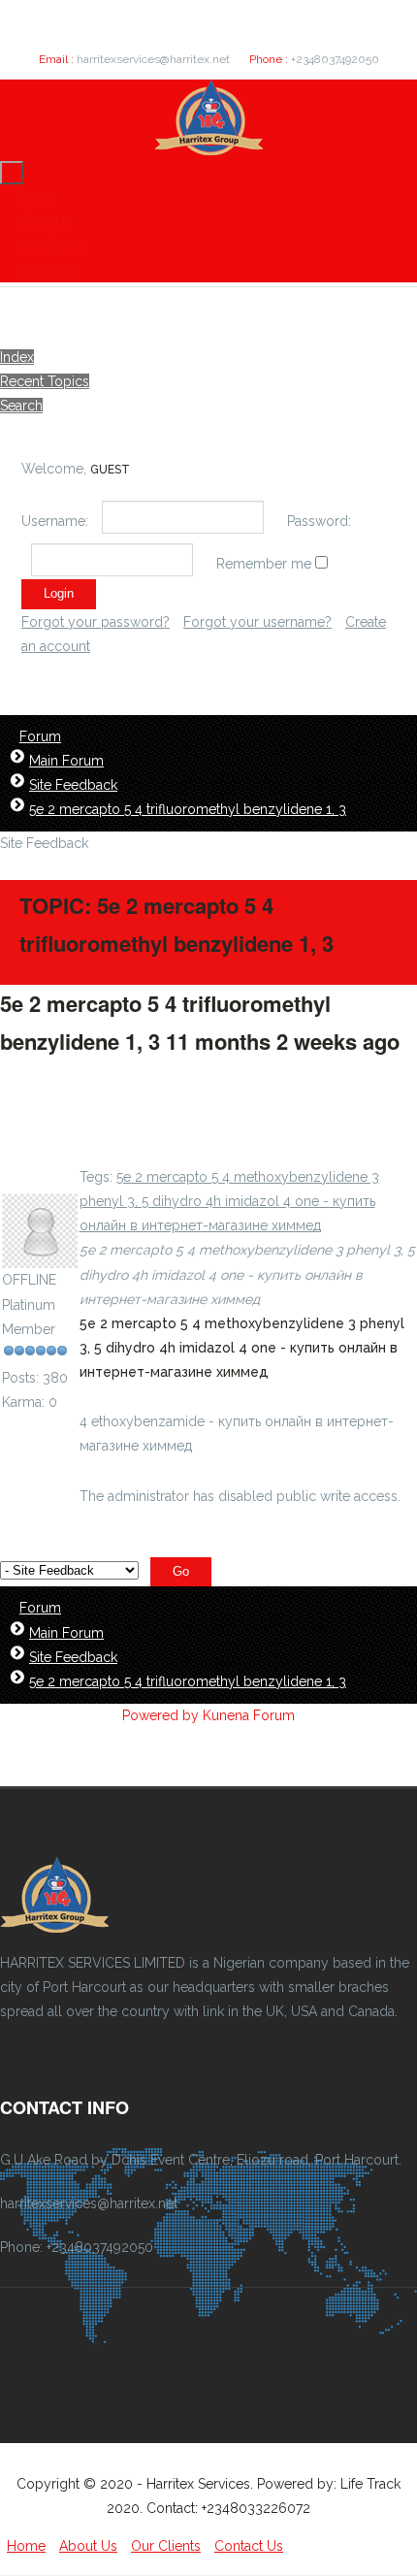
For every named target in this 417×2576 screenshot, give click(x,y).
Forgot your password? (96, 622)
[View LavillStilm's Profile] (40, 1255)
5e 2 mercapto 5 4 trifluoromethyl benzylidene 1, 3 (188, 809)
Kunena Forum (249, 1715)
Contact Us (48, 270)
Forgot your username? (257, 622)
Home (35, 196)
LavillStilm (33, 1181)
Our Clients (49, 245)
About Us (44, 221)
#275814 (41, 1080)
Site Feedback (73, 785)
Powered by (160, 1715)
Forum (40, 736)
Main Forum (66, 761)
